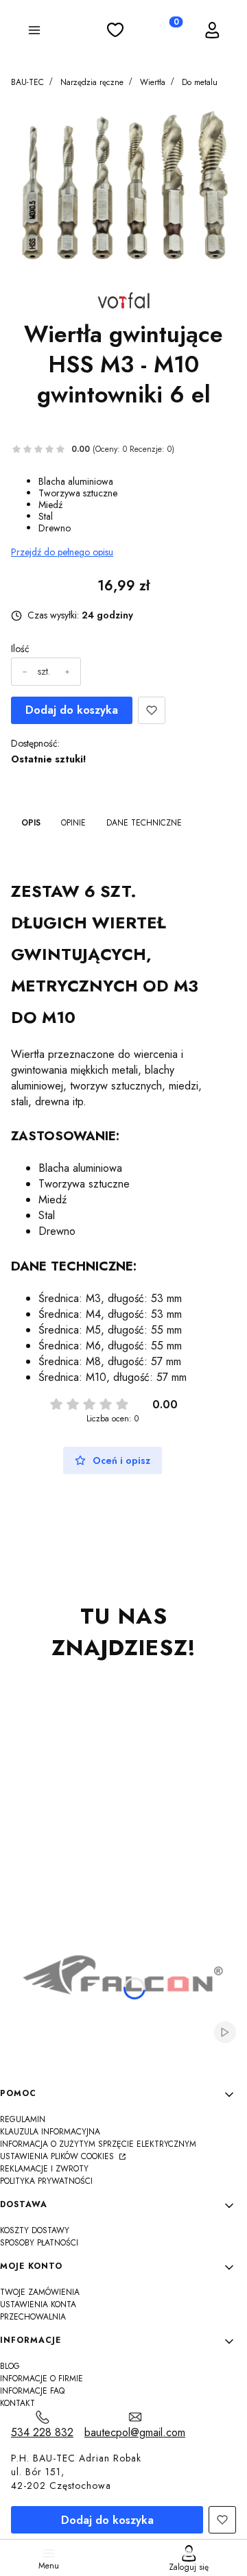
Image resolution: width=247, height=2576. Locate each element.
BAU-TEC (27, 82)
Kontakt (17, 2403)
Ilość (20, 649)
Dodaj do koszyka (72, 710)
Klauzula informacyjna (50, 2132)
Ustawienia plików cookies (58, 2156)
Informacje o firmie (42, 2379)
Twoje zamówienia (40, 2292)
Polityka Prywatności (46, 2181)
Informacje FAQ (32, 2391)
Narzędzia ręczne (92, 82)
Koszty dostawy (35, 2230)
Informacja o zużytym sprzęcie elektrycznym (98, 2144)
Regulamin (23, 2119)
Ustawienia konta (38, 2304)
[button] (34, 32)
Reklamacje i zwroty (44, 2169)
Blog (10, 2366)
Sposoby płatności (39, 2243)
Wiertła (153, 82)
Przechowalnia (33, 2317)
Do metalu (200, 82)
